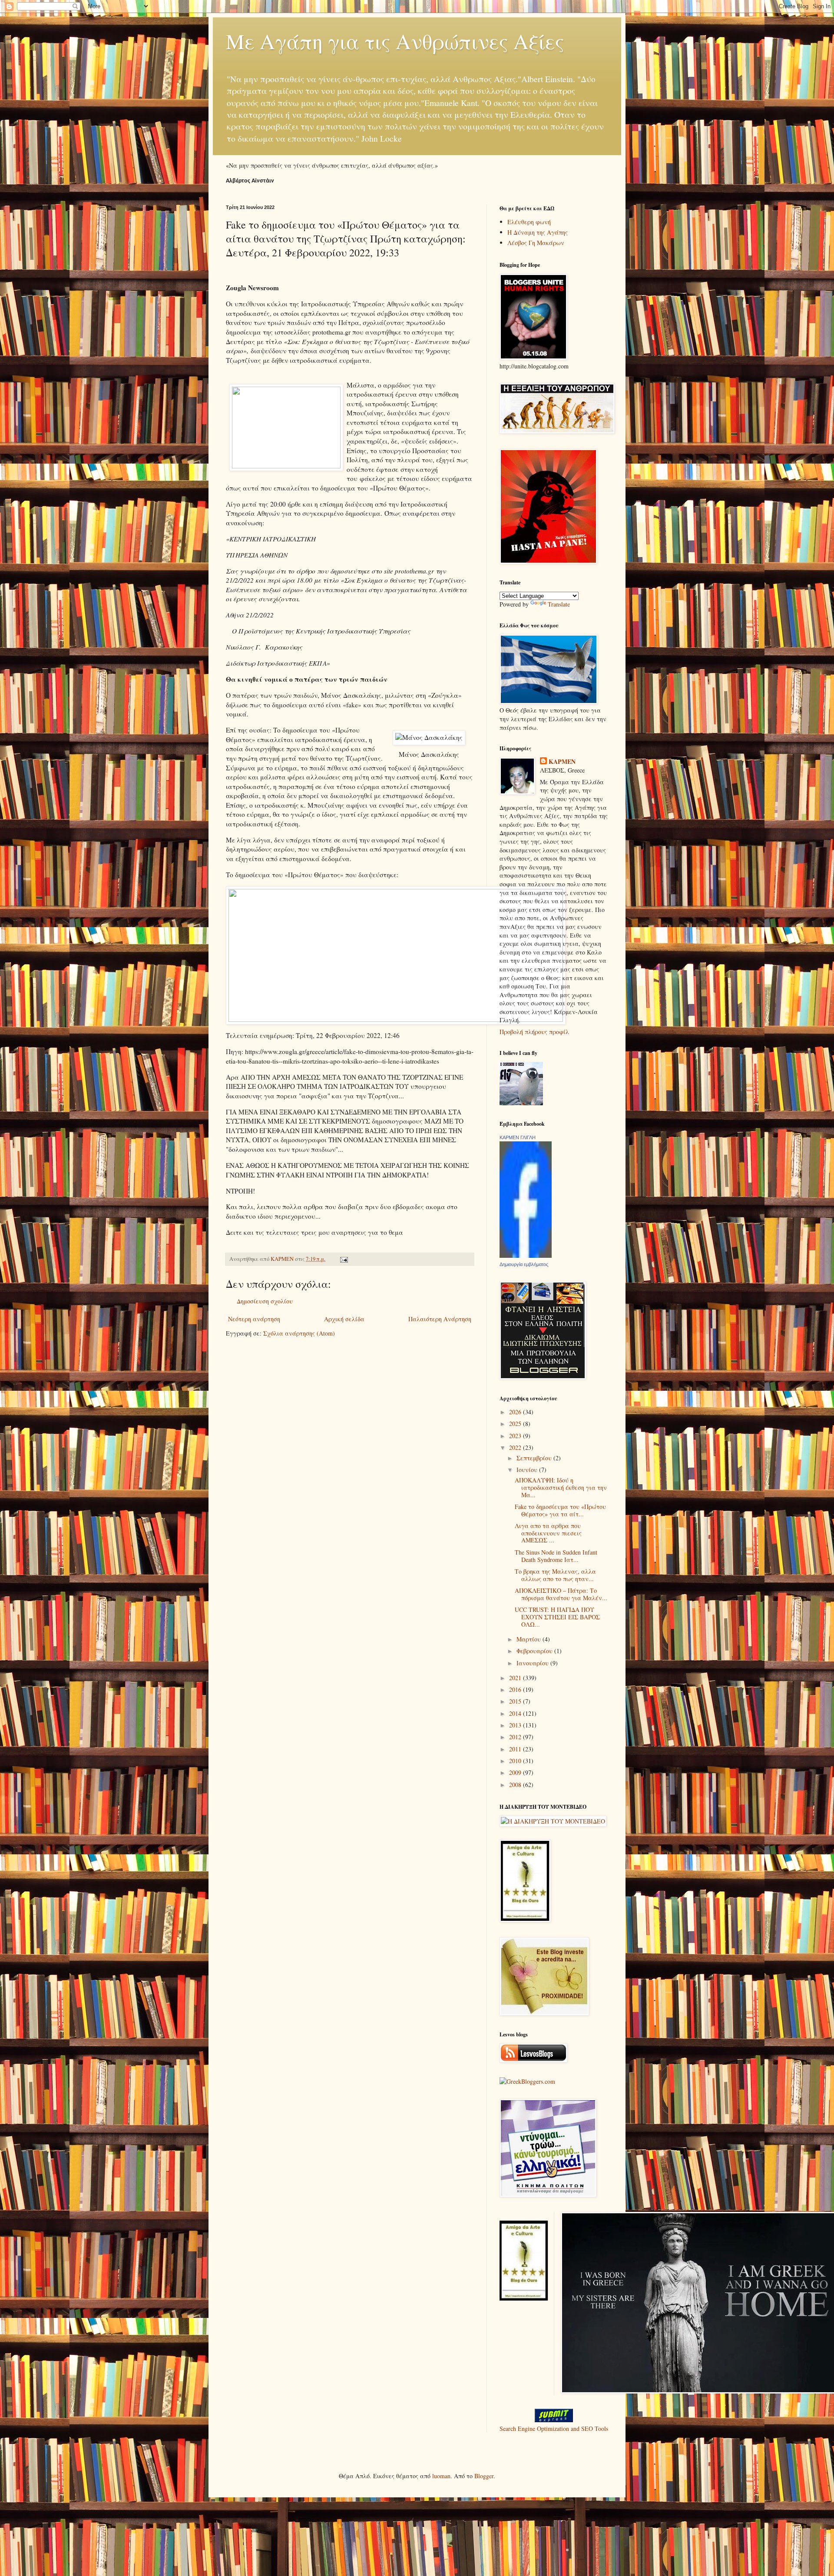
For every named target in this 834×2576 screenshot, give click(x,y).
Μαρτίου (530, 1639)
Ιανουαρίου (533, 1663)
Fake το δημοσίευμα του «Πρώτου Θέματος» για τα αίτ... (560, 1510)
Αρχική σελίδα (344, 1319)
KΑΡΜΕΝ (562, 762)
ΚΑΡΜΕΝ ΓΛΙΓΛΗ (518, 1137)
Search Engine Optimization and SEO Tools (554, 2428)
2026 (516, 1412)
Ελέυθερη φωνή (529, 222)
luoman (441, 2476)
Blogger (484, 2476)
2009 (516, 1772)
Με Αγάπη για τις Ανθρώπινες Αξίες (395, 41)
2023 (516, 1436)
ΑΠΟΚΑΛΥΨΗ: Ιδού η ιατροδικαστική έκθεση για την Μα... (561, 1487)
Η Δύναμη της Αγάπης (538, 232)
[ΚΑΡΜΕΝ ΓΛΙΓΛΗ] (526, 1255)
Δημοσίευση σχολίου (265, 1301)
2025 (516, 1424)
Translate (559, 604)
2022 (516, 1447)
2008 (516, 1785)
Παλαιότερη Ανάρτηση (440, 1319)
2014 (516, 1713)
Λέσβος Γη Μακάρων (536, 243)
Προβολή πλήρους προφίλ (534, 1032)
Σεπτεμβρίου (535, 1458)
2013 (516, 1725)
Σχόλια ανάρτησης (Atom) (299, 1333)
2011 (516, 1749)
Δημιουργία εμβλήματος (524, 1264)
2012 (516, 1737)
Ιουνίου (528, 1470)
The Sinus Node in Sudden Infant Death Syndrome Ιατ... (556, 1556)
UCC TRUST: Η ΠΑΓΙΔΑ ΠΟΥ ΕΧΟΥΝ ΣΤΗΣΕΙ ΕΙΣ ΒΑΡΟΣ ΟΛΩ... (557, 1617)
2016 (516, 1689)
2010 (516, 1761)
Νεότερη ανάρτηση (254, 1319)
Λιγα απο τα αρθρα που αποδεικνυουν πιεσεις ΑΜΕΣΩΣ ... (548, 1533)
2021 (516, 1678)
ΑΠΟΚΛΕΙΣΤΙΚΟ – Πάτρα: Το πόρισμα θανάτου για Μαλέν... (561, 1594)
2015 (516, 1701)
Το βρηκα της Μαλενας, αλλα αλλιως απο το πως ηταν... (555, 1575)
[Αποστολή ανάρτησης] (343, 1259)
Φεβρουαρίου (535, 1651)
